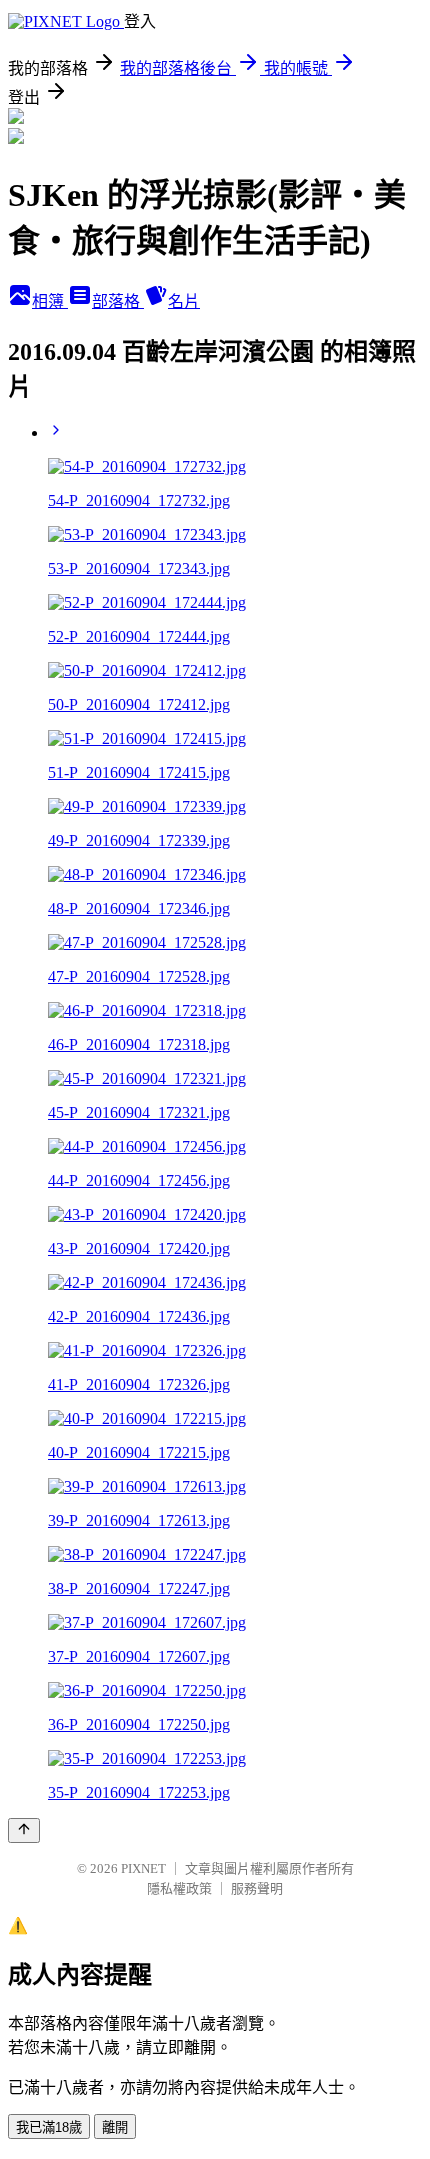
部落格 (118, 301)
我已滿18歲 (49, 2127)
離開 (115, 2127)
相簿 (50, 301)
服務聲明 (257, 1888)
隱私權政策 (179, 1888)
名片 (184, 301)
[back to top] (24, 1830)
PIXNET (143, 1868)
